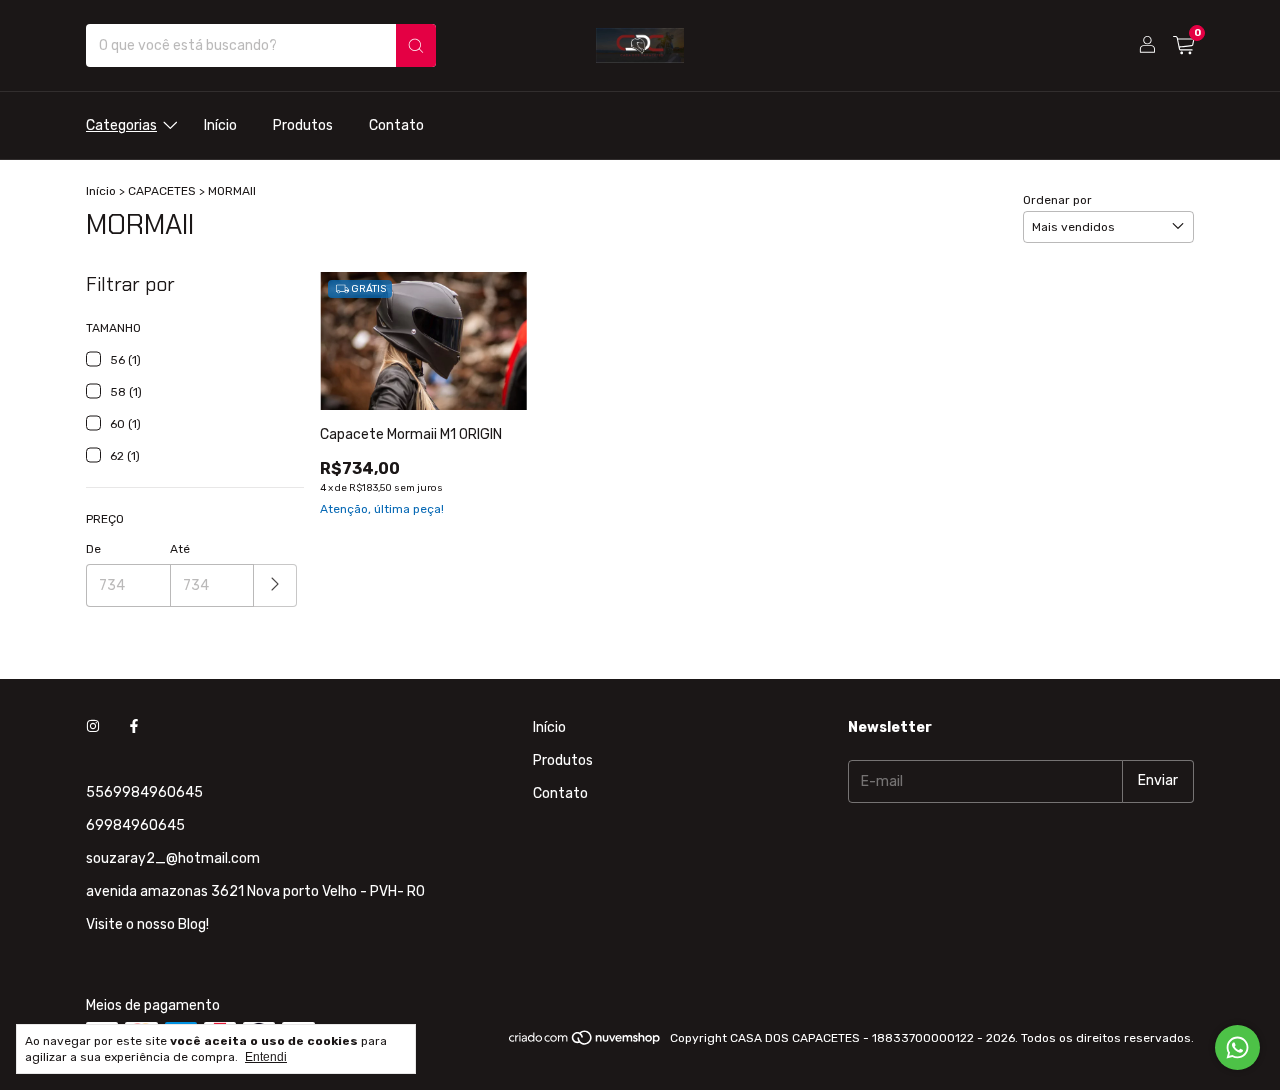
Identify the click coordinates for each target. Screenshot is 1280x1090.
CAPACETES (162, 191)
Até (180, 549)
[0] (1183, 46)
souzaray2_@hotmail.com (173, 858)
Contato (396, 125)
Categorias (121, 125)
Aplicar (275, 585)
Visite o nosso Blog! (147, 924)
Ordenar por (1057, 200)
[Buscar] (416, 45)
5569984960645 (144, 792)
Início (220, 125)
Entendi (266, 1057)
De (93, 549)
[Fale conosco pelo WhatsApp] (1237, 1047)
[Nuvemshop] (585, 1043)
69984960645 (135, 825)
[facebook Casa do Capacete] (134, 727)
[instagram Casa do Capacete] (93, 727)
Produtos (303, 125)
